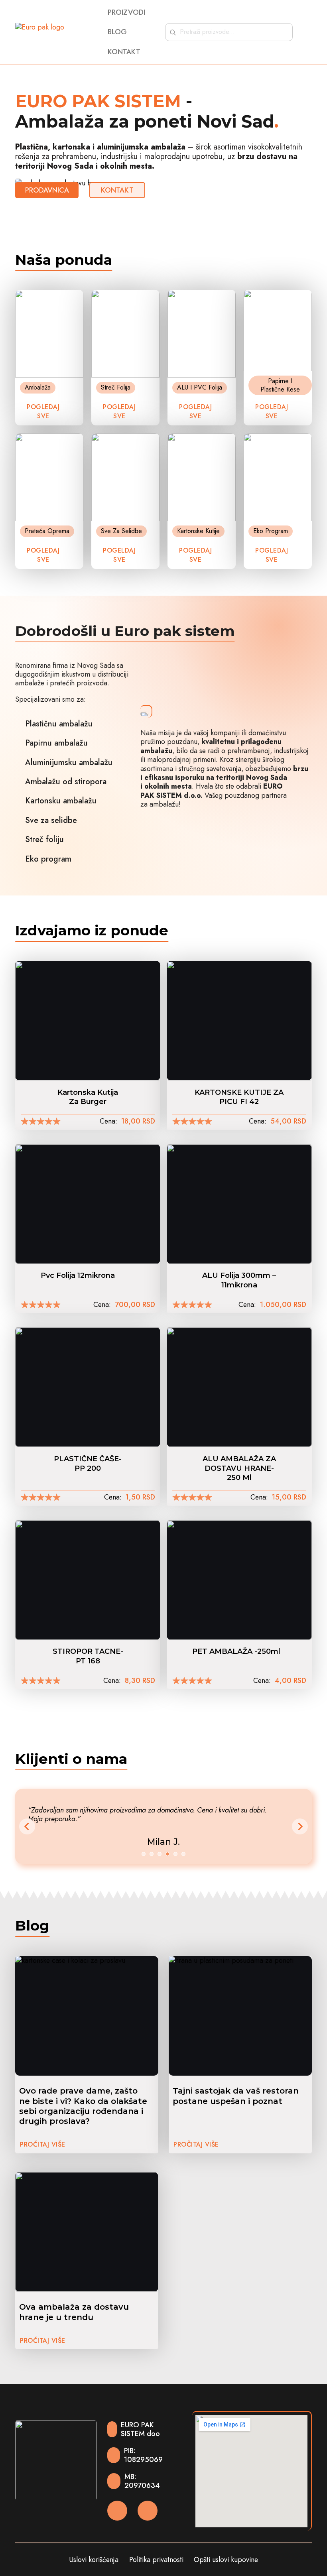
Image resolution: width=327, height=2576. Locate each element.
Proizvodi (126, 13)
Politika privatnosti (156, 2560)
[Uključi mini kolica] (308, 32)
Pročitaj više (43, 2144)
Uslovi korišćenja (94, 2560)
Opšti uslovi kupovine (226, 2560)
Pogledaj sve (43, 411)
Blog (117, 32)
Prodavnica (47, 190)
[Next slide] (300, 1826)
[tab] (144, 1854)
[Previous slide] (27, 1826)
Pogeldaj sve (119, 555)
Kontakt (124, 52)
